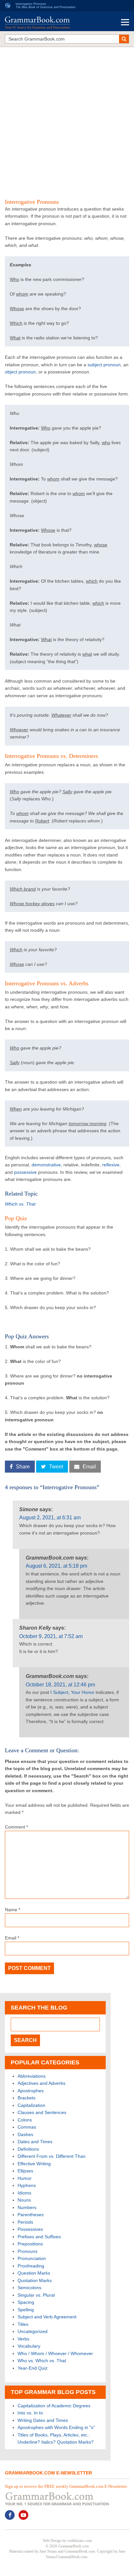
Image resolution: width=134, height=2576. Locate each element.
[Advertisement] (67, 119)
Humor (25, 2178)
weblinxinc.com (80, 2541)
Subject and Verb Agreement (47, 2317)
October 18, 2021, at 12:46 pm (60, 1685)
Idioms (24, 2193)
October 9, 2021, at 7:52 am (51, 1636)
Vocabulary (29, 2346)
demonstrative (46, 1165)
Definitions (28, 2149)
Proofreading (31, 2266)
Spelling (26, 2310)
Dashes (25, 2134)
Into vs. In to (30, 2413)
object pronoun (20, 372)
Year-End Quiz (33, 2368)
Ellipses (25, 2171)
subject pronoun (104, 365)
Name (13, 1910)
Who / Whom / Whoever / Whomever (55, 2353)
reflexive (111, 1165)
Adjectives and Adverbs (41, 2083)
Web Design (52, 2541)
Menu (125, 22)
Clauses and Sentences (42, 2112)
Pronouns (27, 2251)
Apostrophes (31, 2091)
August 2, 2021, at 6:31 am (50, 1518)
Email (12, 1938)
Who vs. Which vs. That (42, 2361)
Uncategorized (33, 2331)
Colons (25, 2120)
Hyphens (27, 2185)
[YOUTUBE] (23, 2515)
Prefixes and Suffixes (39, 2237)
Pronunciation (32, 2258)
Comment (16, 1827)
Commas (27, 2127)
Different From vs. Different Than (52, 2156)
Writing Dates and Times (43, 2420)
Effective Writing (34, 2164)
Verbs (23, 2339)
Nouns (24, 2200)
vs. (20, 1204)
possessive (25, 1172)
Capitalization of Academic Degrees (54, 2406)
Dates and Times (35, 2142)
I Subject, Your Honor (72, 1692)
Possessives (30, 2229)
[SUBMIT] (124, 39)
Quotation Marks (35, 2280)
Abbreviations (32, 2076)
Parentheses (31, 2215)
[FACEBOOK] (10, 2515)
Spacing (26, 2302)
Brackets (27, 2098)
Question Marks (34, 2273)
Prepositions (30, 2244)
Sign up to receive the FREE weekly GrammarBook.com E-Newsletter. (66, 2486)
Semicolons (29, 2288)
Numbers (27, 2207)
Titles (23, 2324)
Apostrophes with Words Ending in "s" (56, 2427)
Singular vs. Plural (36, 2295)
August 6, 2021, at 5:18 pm (56, 1566)
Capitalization (31, 2105)
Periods (25, 2222)
